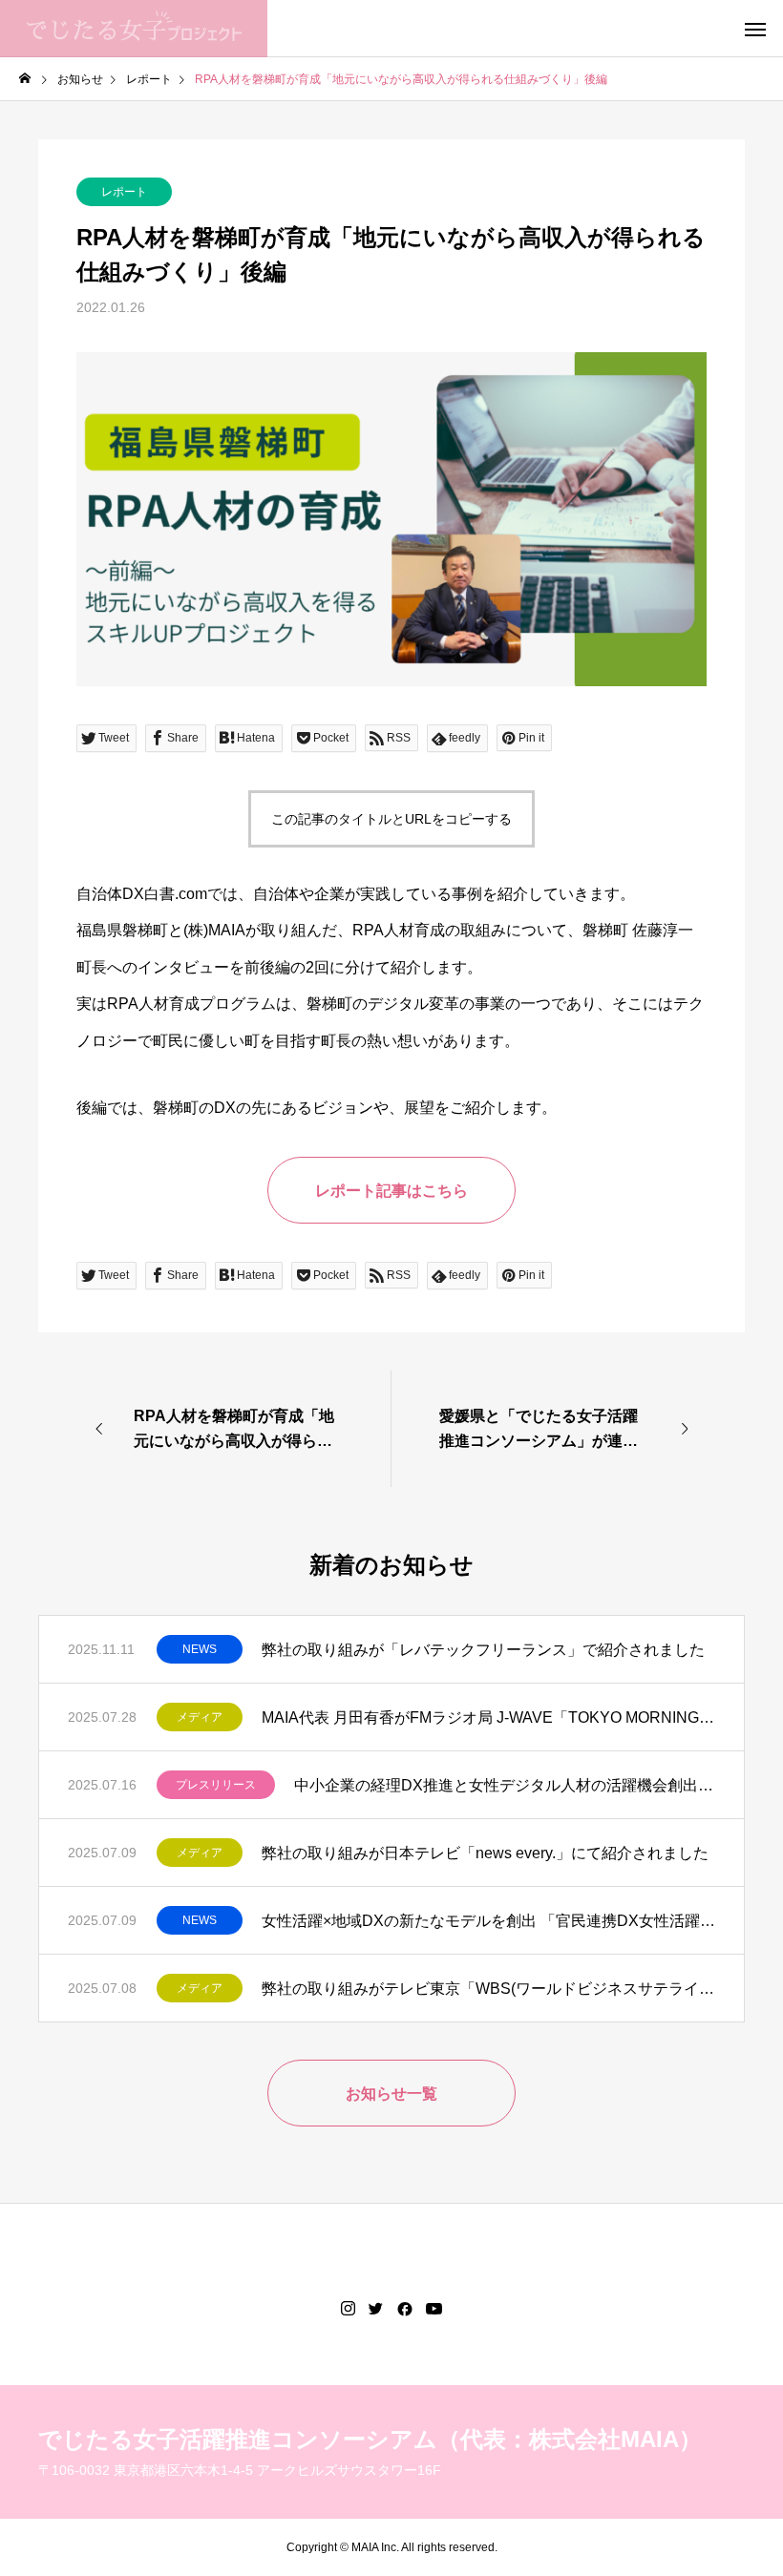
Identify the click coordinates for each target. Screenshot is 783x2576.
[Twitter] (376, 2309)
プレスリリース (216, 1785)
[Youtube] (434, 2309)
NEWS (200, 1649)
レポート (124, 192)
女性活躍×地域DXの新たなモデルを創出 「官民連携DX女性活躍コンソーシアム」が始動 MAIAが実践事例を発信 (488, 1921)
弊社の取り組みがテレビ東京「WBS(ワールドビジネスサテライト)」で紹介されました (488, 1989)
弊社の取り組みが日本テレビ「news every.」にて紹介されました (485, 1853)
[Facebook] (405, 2309)
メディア (200, 1717)
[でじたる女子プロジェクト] (134, 29)
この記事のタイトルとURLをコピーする (391, 819)
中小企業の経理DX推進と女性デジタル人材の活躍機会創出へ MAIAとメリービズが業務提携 (505, 1785)
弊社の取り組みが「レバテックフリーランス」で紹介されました (483, 1650)
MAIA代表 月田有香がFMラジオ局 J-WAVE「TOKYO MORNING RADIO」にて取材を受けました (488, 1717)
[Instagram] (348, 2309)
